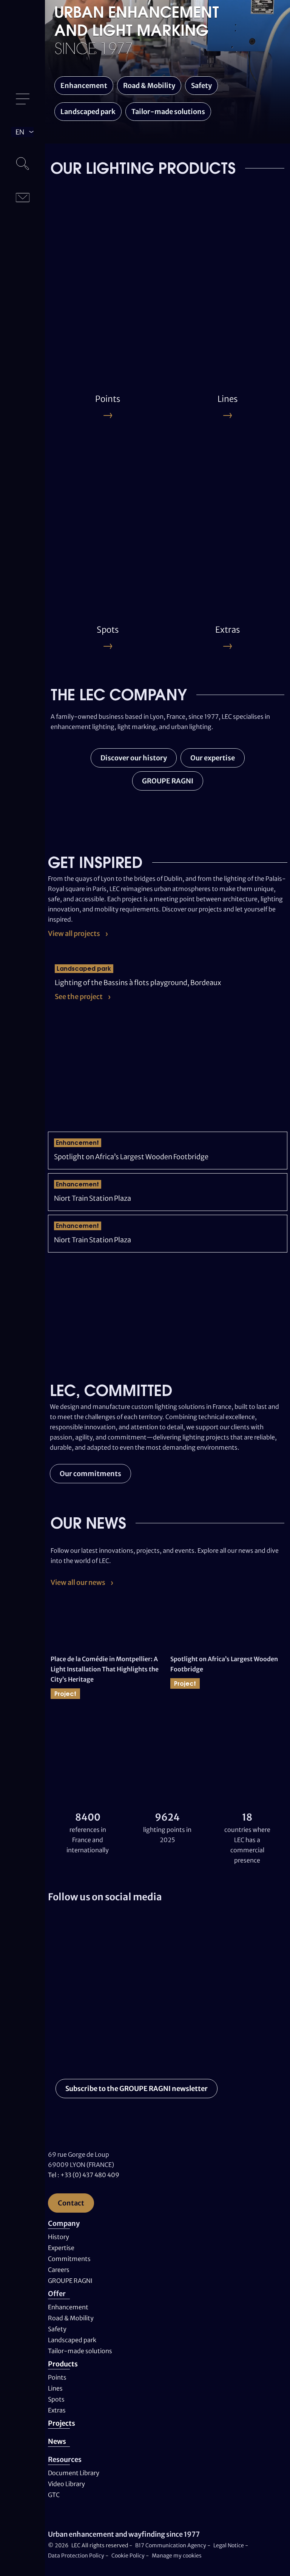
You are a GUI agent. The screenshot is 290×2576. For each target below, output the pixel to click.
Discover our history (134, 758)
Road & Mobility (149, 86)
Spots (56, 2399)
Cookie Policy (128, 2556)
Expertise (61, 2248)
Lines (55, 2388)
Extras (57, 2410)
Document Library (74, 2473)
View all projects (74, 934)
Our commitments (90, 1474)
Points (57, 2377)
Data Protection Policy (76, 2556)
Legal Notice (229, 2545)
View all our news (78, 1582)
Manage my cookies (177, 2556)
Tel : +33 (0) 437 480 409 (84, 2175)
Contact (71, 2203)
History (59, 2237)
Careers (59, 2270)
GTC (54, 2495)
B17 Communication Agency (171, 2545)
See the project (79, 997)
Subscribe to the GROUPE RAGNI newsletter (137, 2089)
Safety (201, 86)
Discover (74, 321)
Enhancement (84, 86)
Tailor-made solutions (168, 112)
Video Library (66, 2484)
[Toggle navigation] (23, 99)
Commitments (69, 2259)
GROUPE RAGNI (168, 781)
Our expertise (213, 758)
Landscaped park (88, 112)
